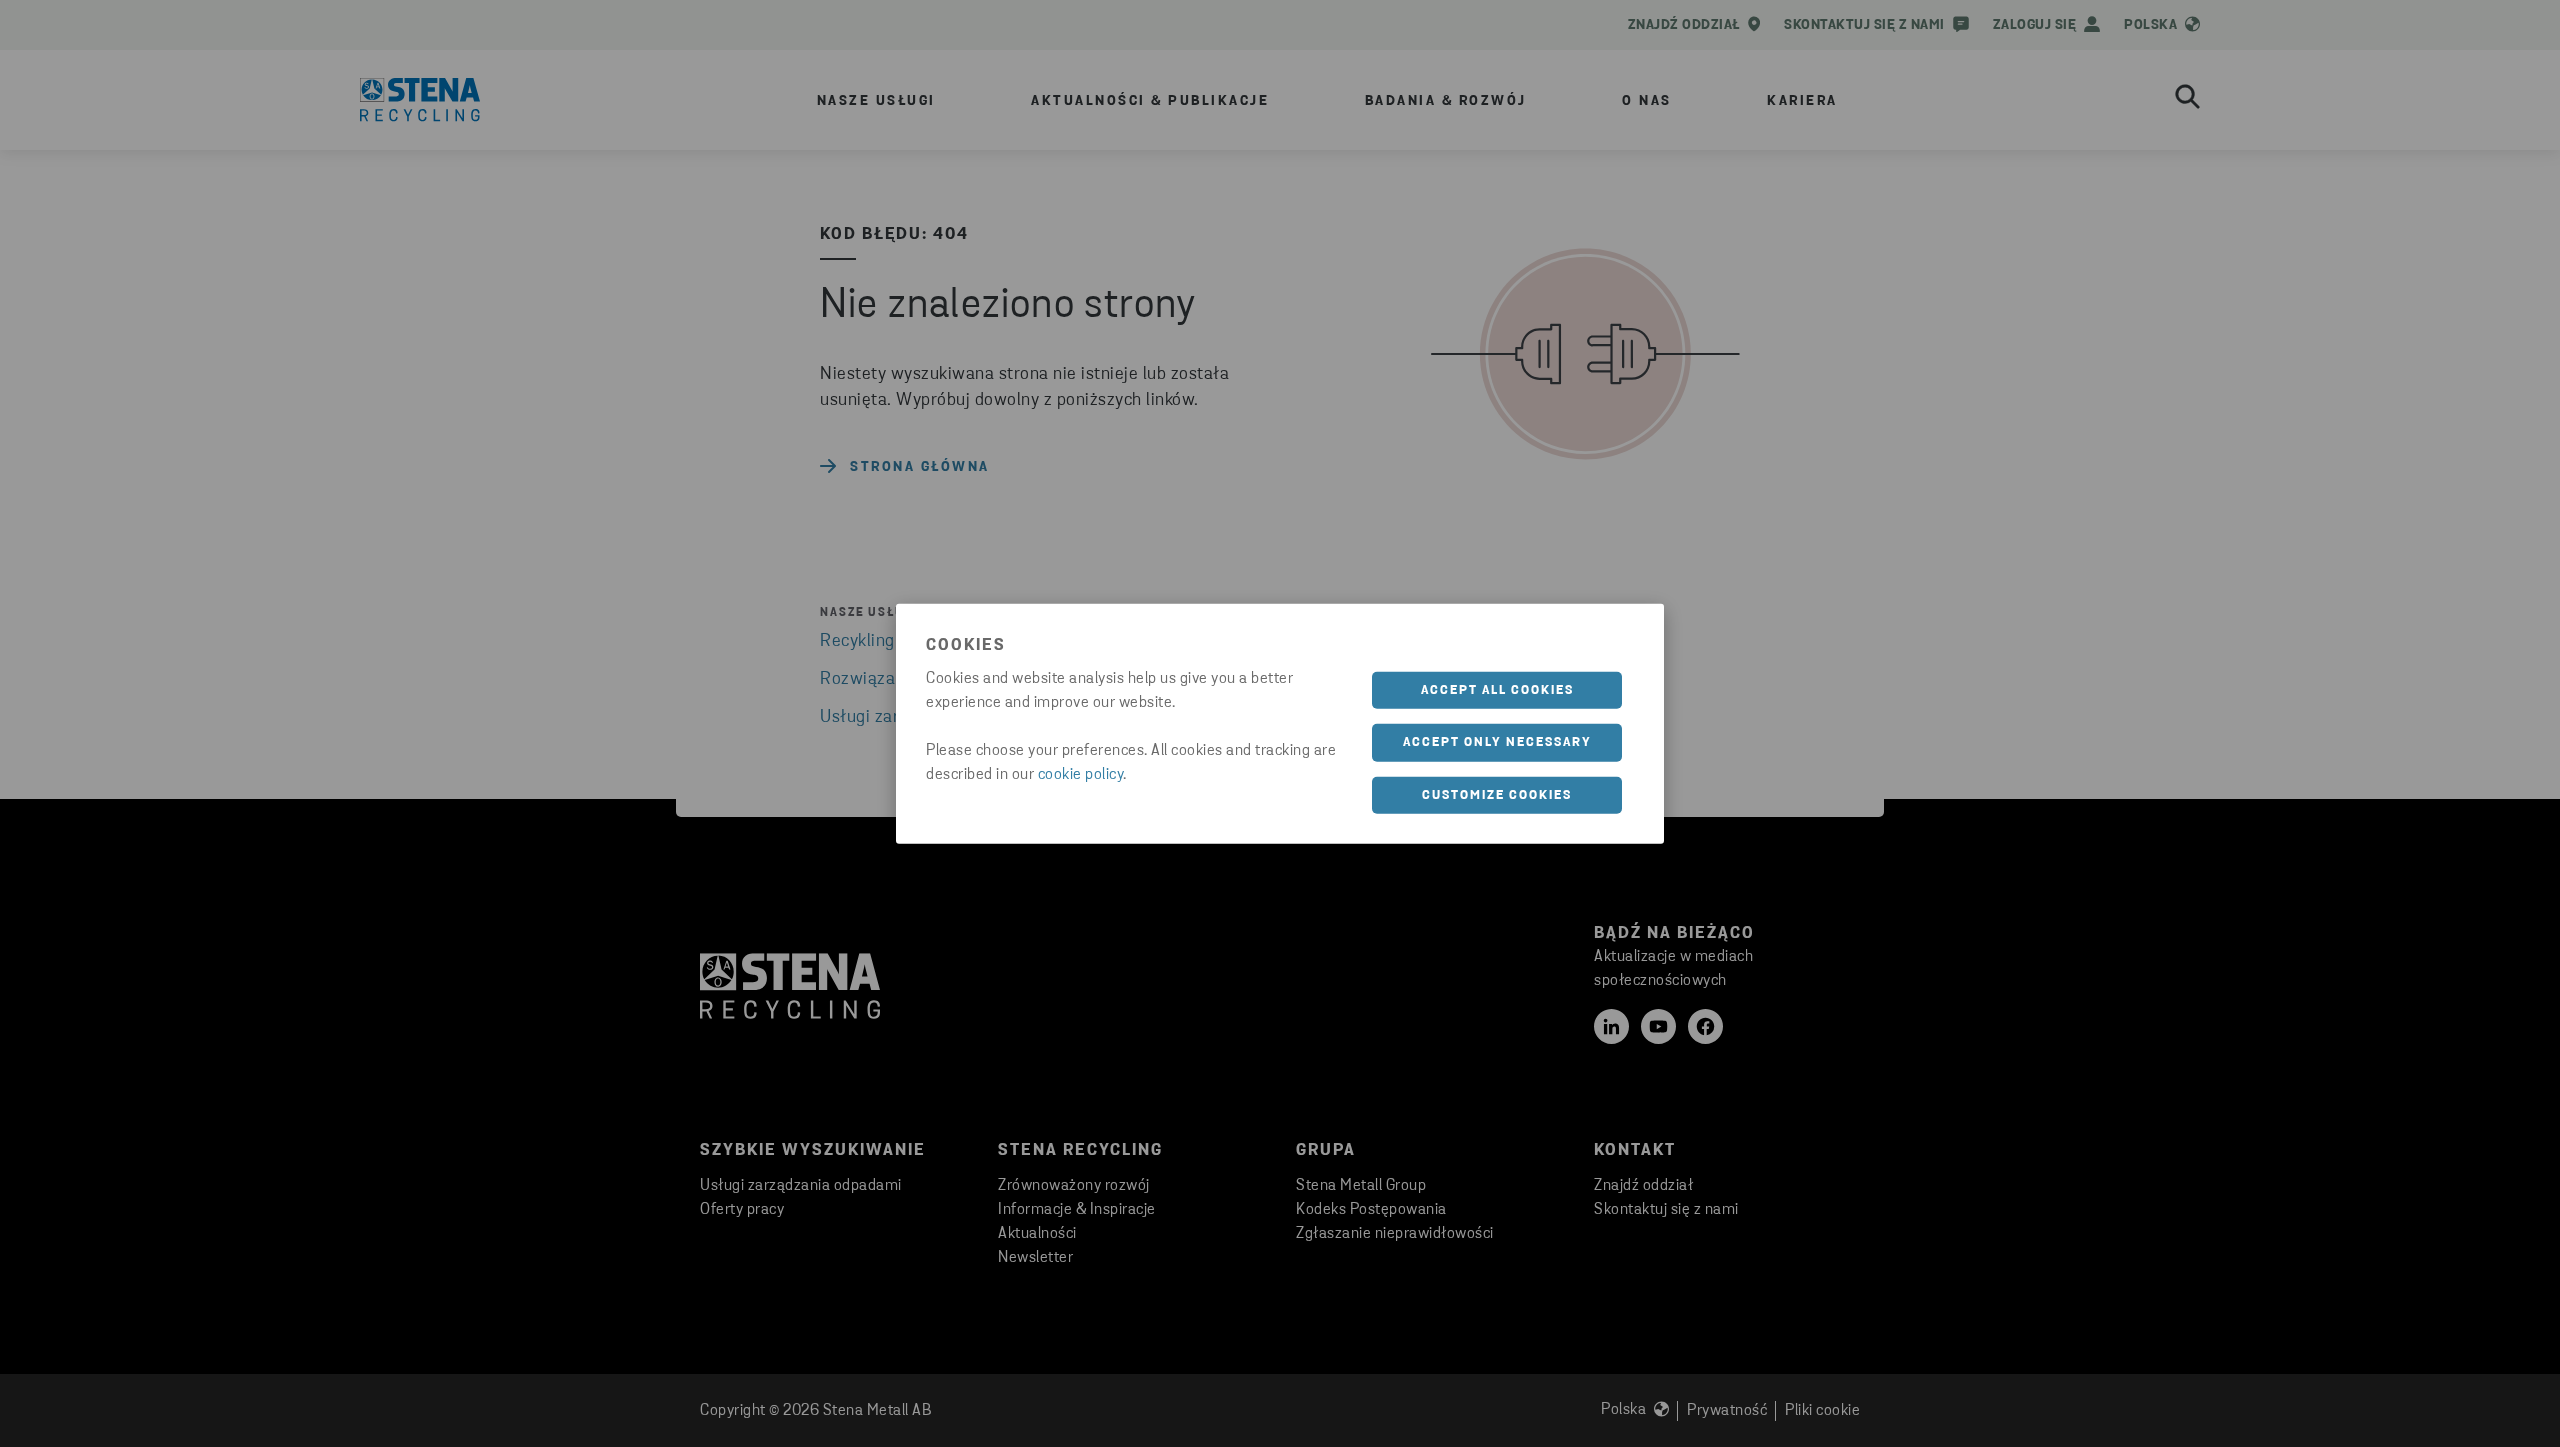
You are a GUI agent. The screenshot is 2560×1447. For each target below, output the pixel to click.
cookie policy (1081, 774)
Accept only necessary (1497, 742)
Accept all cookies (1497, 689)
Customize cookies (1497, 794)
